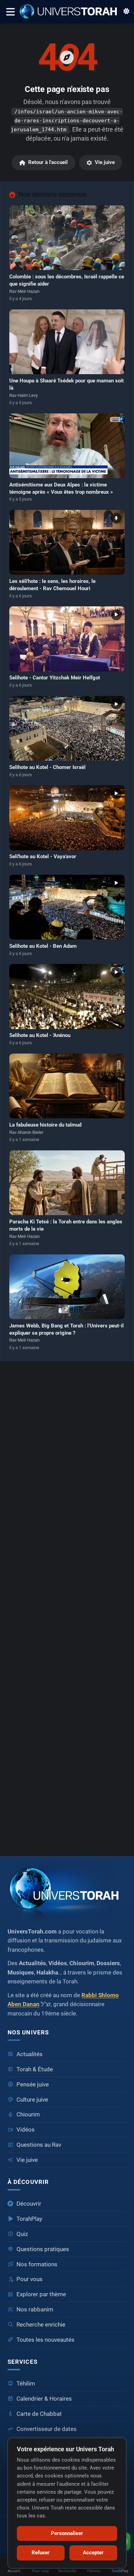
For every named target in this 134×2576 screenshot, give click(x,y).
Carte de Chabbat (39, 2414)
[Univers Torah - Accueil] (71, 12)
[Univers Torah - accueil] (67, 1891)
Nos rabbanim (35, 2310)
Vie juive (105, 162)
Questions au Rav (39, 2145)
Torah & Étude (35, 2069)
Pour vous (30, 2279)
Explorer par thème (41, 2294)
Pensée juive (33, 2085)
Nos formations (37, 2264)
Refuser (41, 2553)
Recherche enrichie (41, 2325)
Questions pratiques (43, 2249)
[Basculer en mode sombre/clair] (126, 12)
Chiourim (28, 2115)
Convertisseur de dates (47, 2429)
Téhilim (26, 2384)
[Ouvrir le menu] (10, 12)
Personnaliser (67, 2533)
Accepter (93, 2553)
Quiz (22, 2234)
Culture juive (32, 2100)
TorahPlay (29, 2219)
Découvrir (29, 2204)
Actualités (30, 2054)
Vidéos (26, 2130)
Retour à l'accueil (48, 162)
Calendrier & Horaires (44, 2399)
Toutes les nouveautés (46, 2340)
